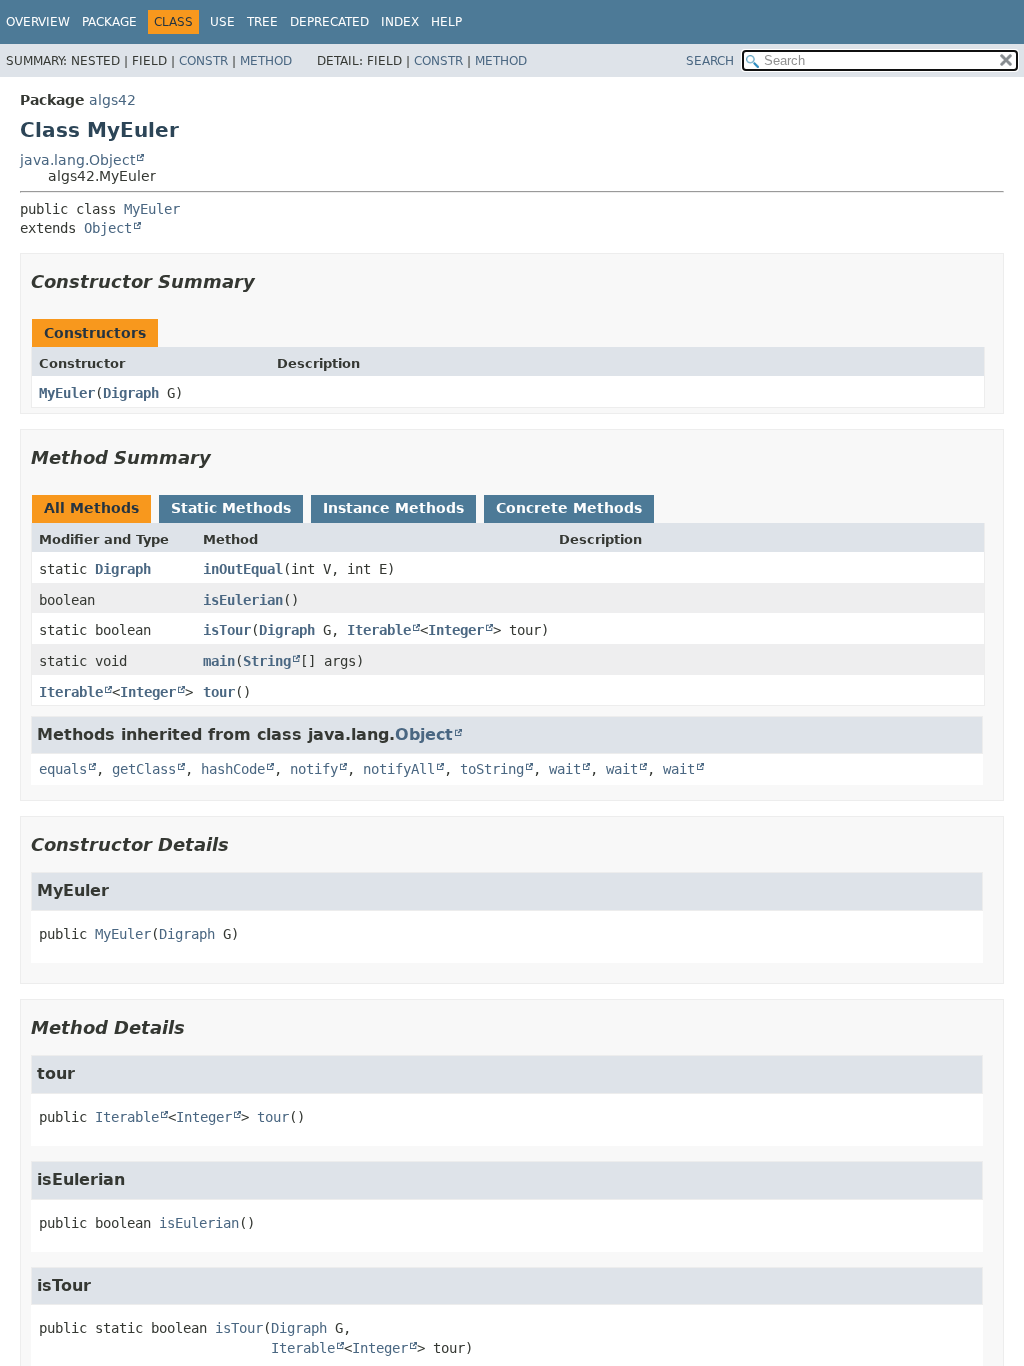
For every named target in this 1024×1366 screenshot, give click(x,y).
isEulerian (243, 600)
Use (222, 22)
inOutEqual (243, 569)
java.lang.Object (77, 160)
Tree (262, 22)
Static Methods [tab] (231, 508)
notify (314, 769)
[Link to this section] (269, 281)
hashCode (233, 769)
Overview (38, 22)
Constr (203, 61)
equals (63, 769)
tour (219, 692)
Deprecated (329, 22)
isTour (227, 630)
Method (266, 61)
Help (446, 22)
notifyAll (399, 769)
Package (109, 22)
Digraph (131, 393)
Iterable (379, 630)
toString (492, 769)
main (219, 661)
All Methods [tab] (91, 508)
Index (400, 22)
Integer (456, 630)
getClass (144, 769)
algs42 (112, 100)
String (267, 661)
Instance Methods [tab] (393, 508)
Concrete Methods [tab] (569, 508)
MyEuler (152, 209)
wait (565, 769)
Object (108, 228)
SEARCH (710, 61)
